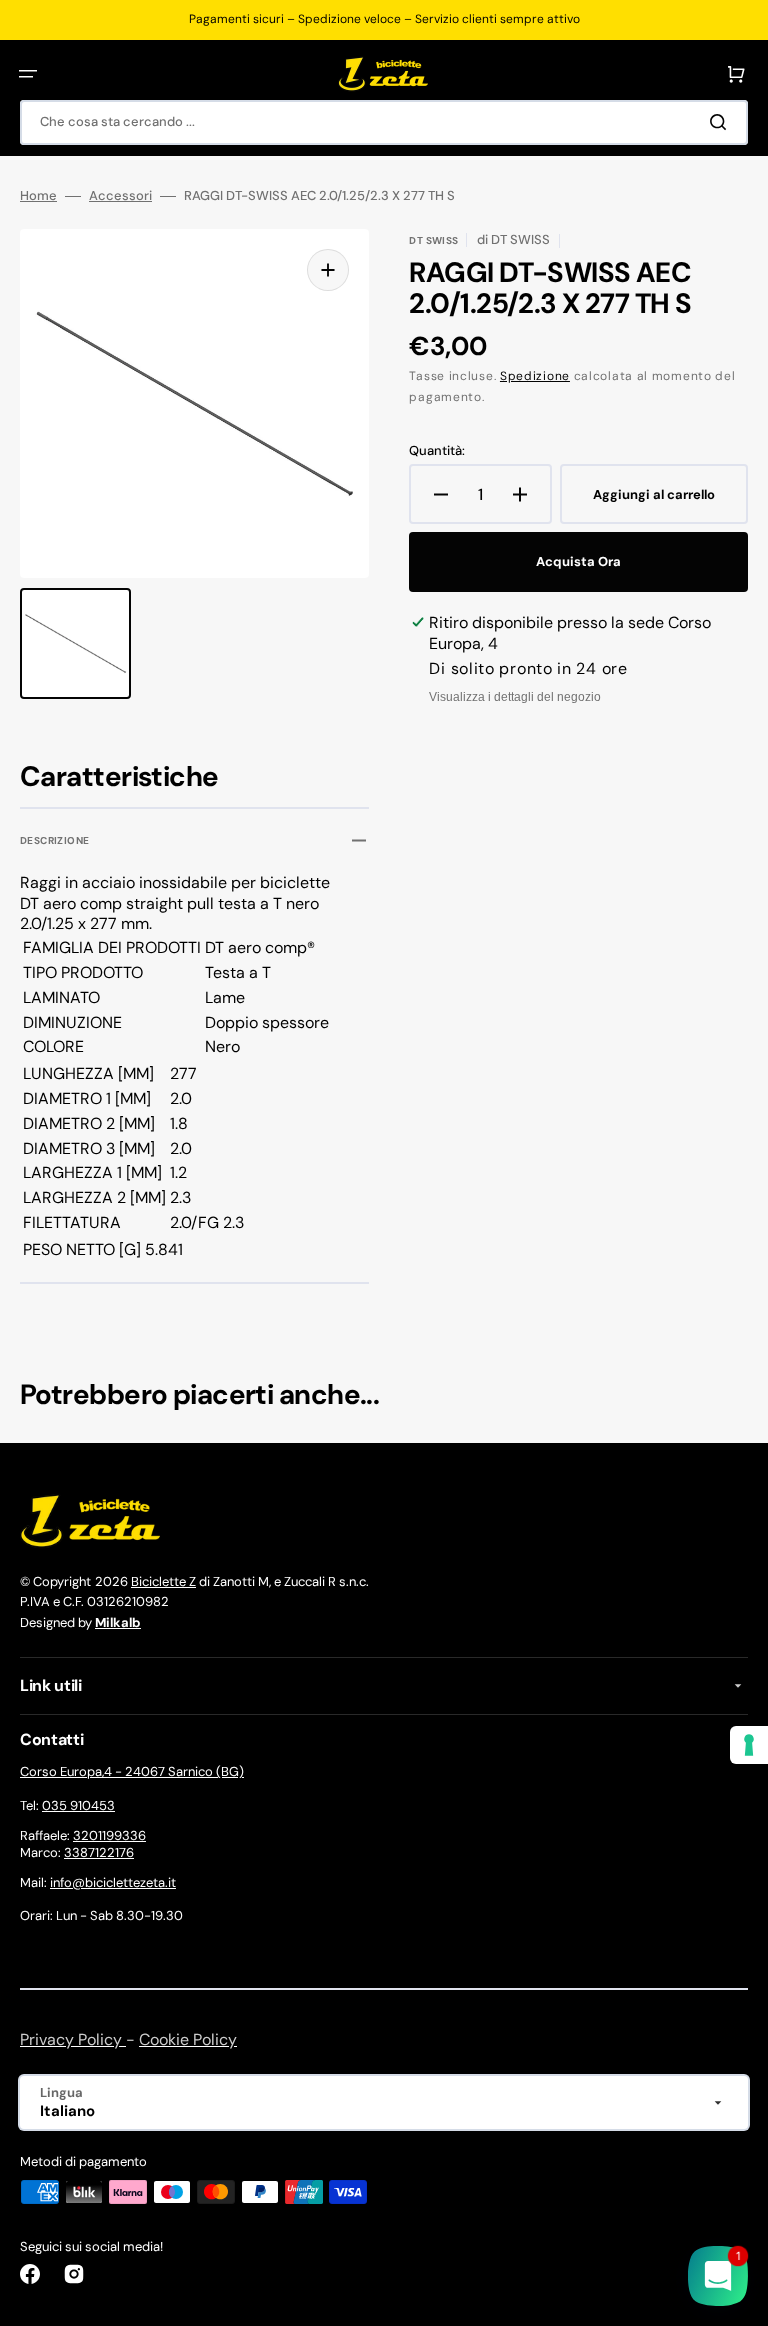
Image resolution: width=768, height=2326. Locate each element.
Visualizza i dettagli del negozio (515, 697)
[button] (28, 74)
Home (38, 196)
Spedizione (535, 376)
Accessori (120, 196)
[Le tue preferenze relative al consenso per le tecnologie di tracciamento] (749, 1745)
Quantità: (437, 451)
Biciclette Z (163, 1581)
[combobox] (384, 122)
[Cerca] (722, 122)
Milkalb (118, 1622)
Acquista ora (578, 561)
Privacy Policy (73, 2039)
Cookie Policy (188, 2039)
